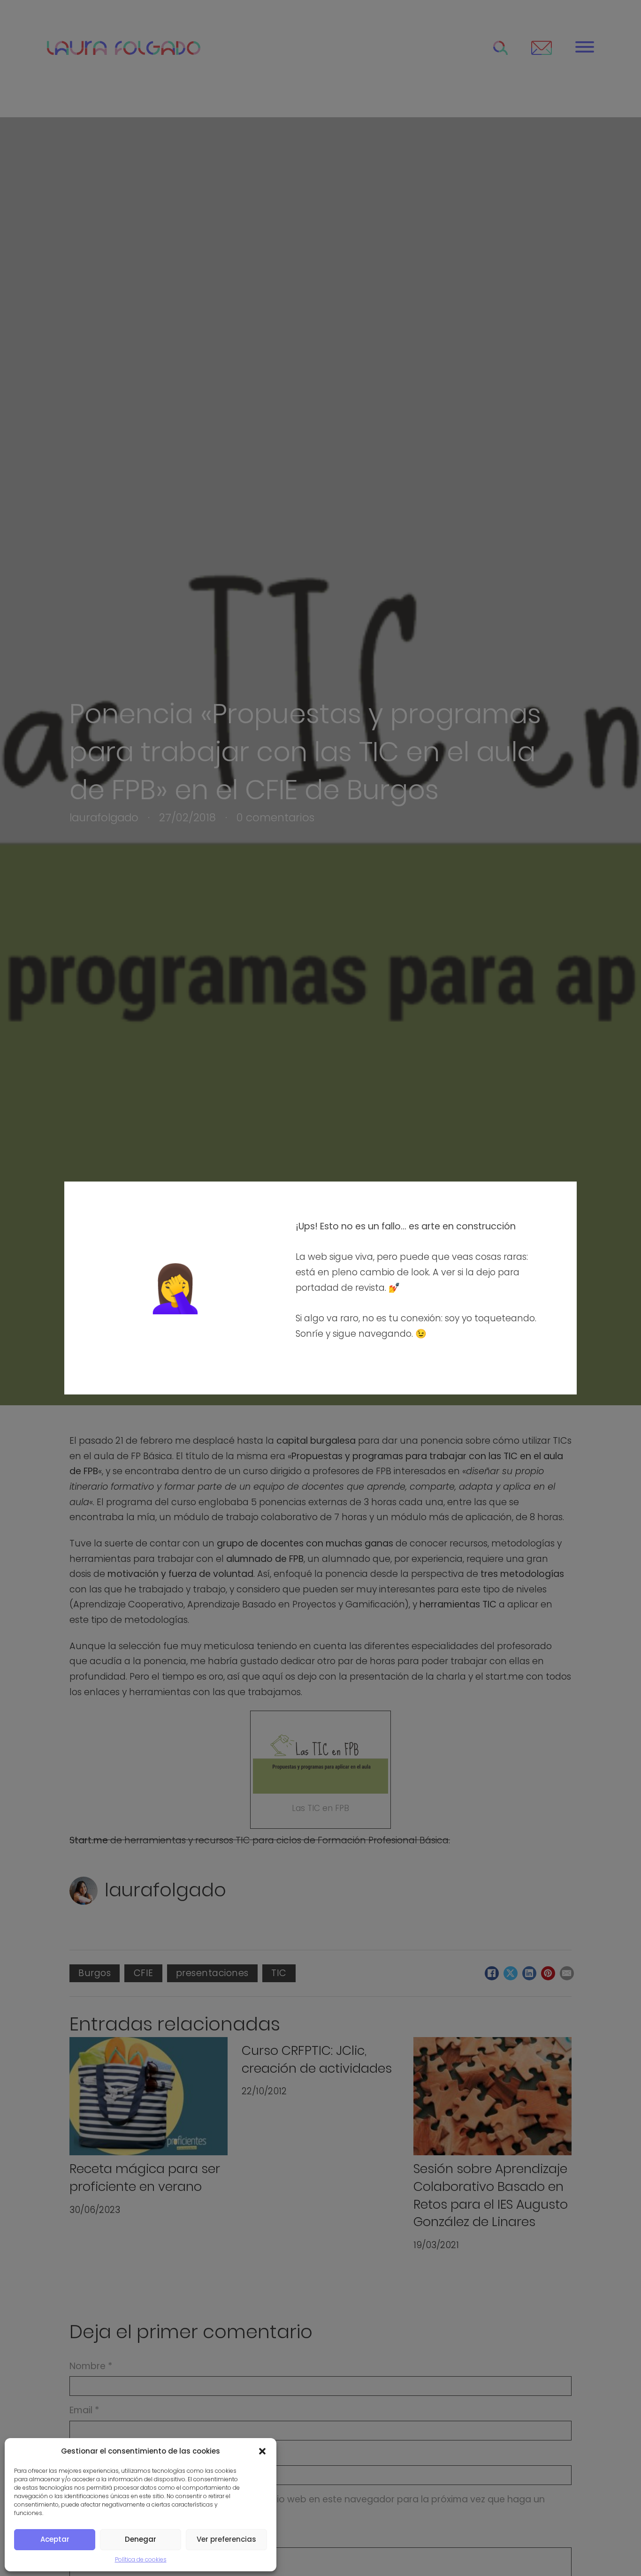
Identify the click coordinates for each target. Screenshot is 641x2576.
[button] (262, 2451)
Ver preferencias (226, 2539)
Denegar (141, 2539)
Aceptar (55, 2539)
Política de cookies (141, 2559)
